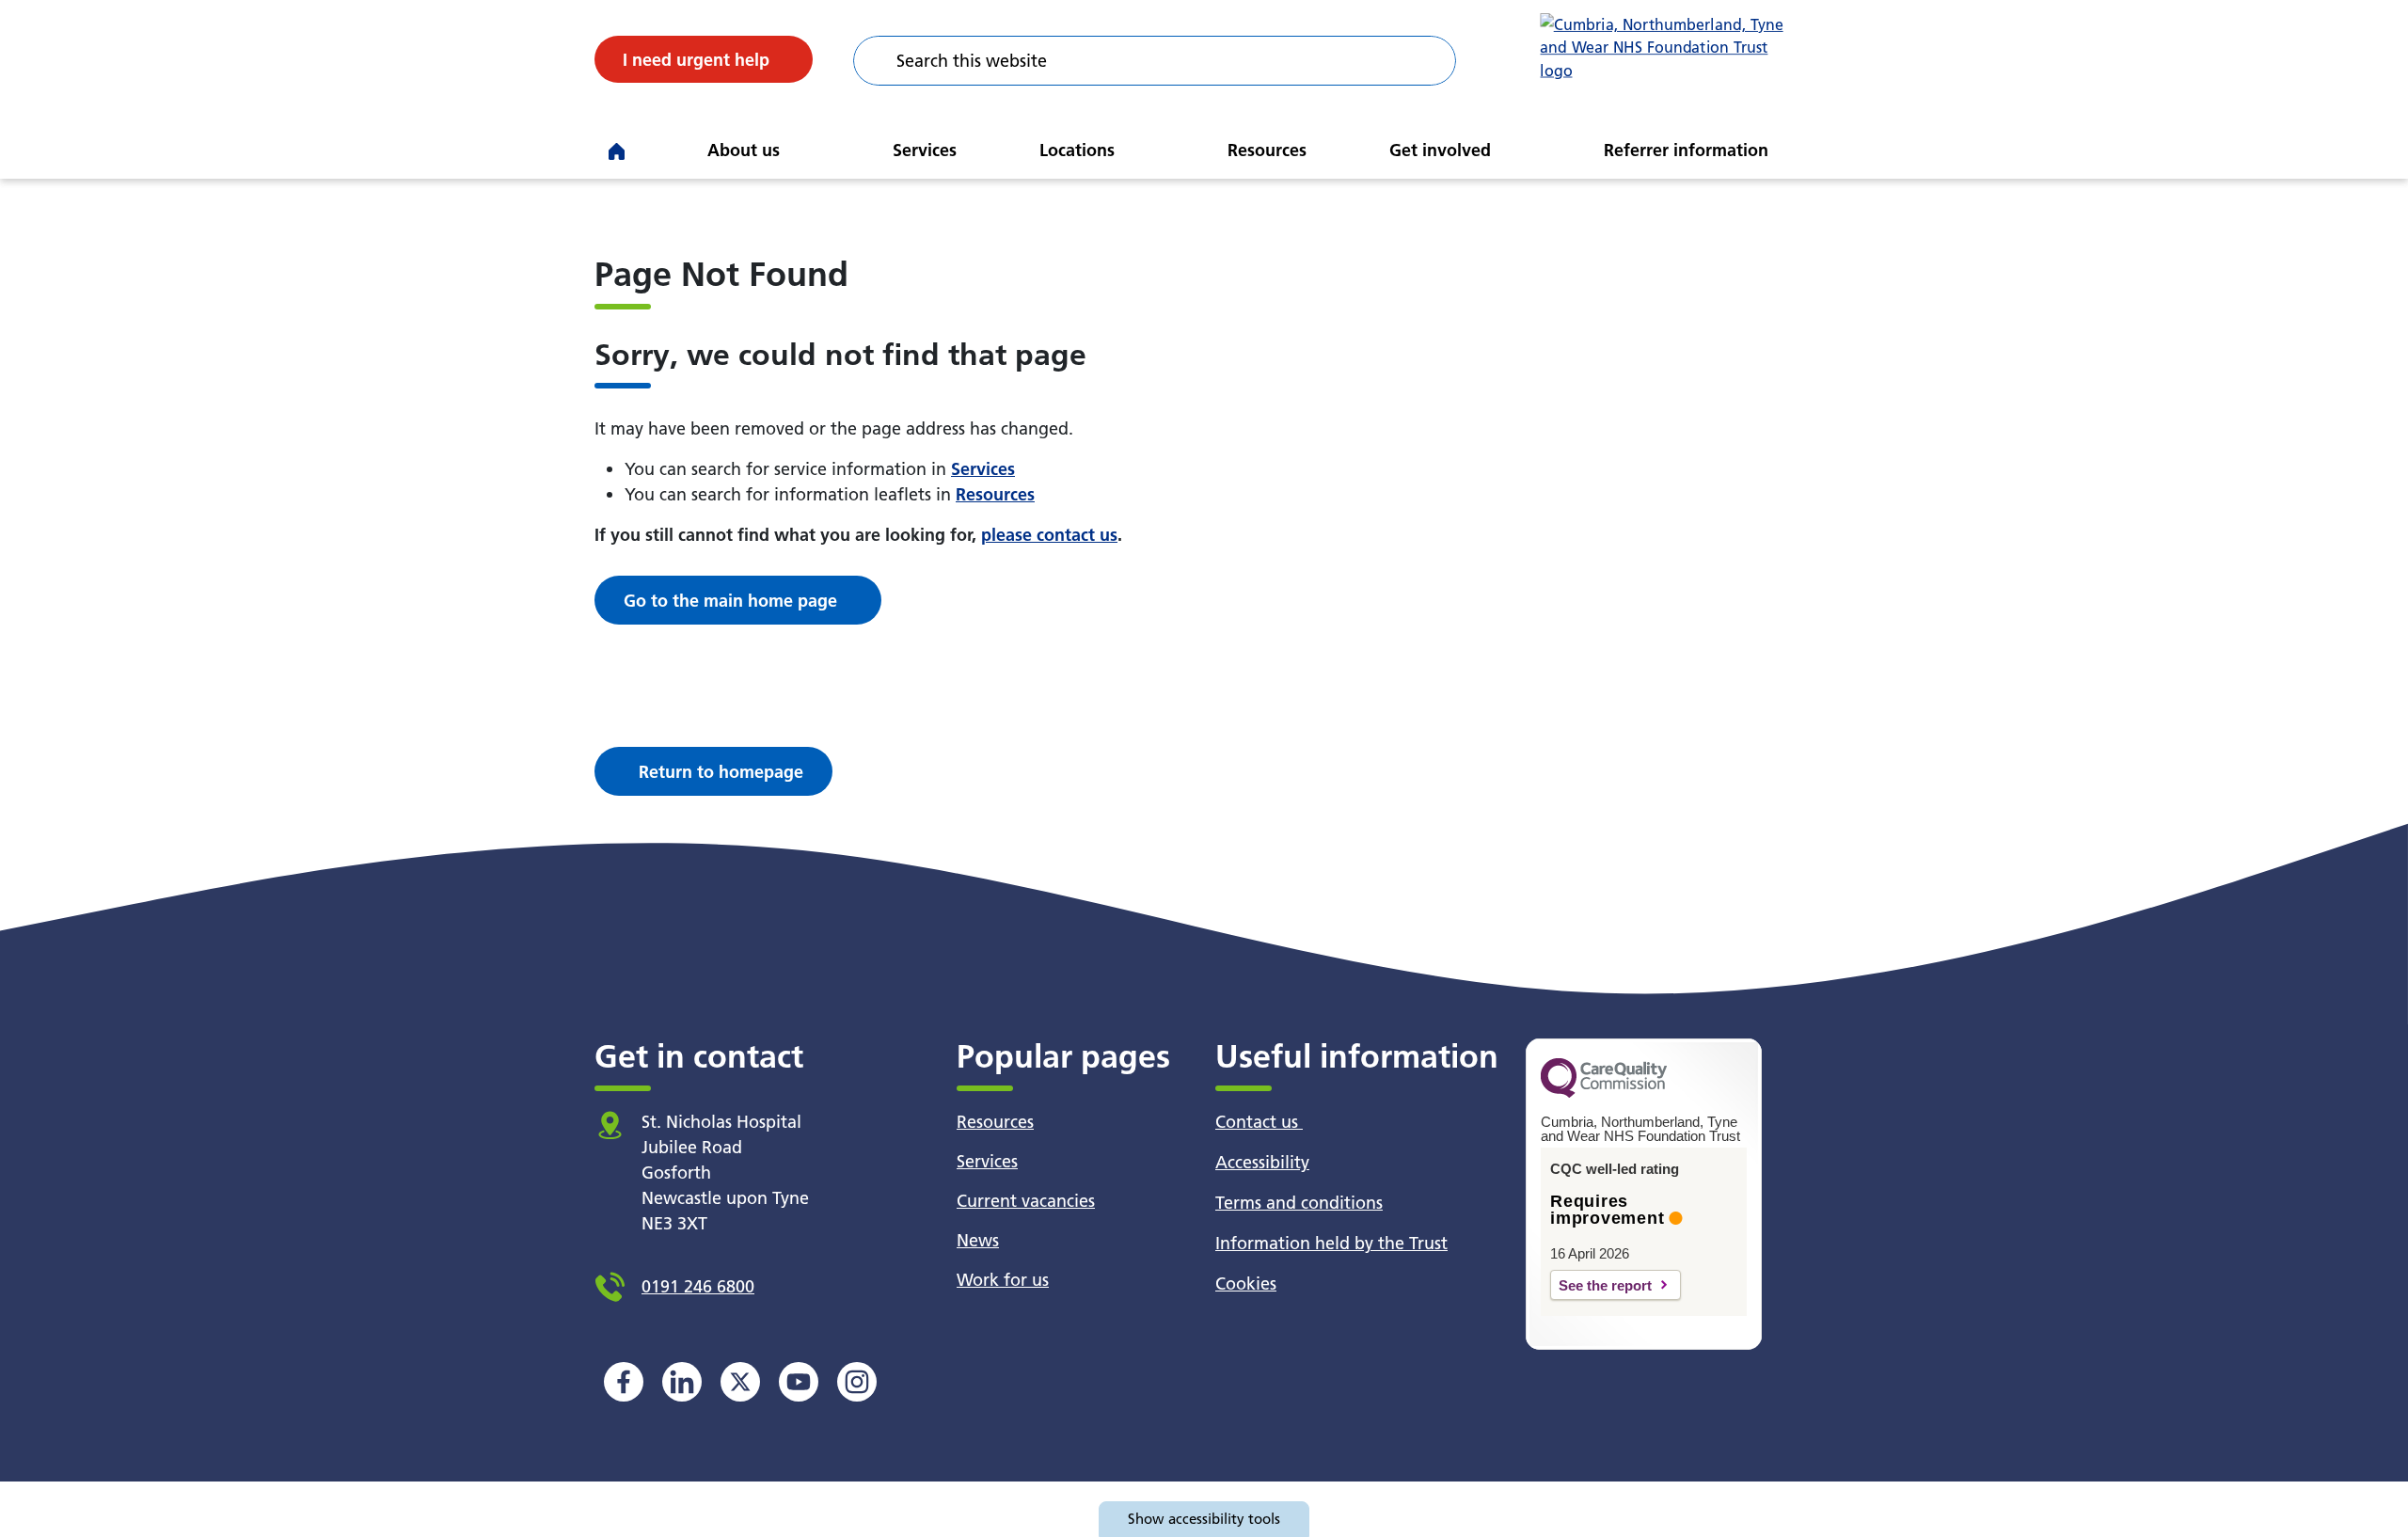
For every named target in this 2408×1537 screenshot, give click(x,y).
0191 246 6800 (698, 1286)
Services (925, 150)
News (978, 1240)
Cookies (1246, 1283)
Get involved (1440, 150)
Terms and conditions (1299, 1203)
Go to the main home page (730, 601)
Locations (1077, 150)
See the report (1605, 1285)
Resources (1267, 150)
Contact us (1259, 1122)
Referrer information (1686, 150)
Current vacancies (1026, 1201)
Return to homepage (721, 772)
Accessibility (1262, 1162)
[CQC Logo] (1604, 1093)
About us (744, 150)
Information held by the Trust (1331, 1243)
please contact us (1049, 535)
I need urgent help (696, 60)
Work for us (1003, 1280)
